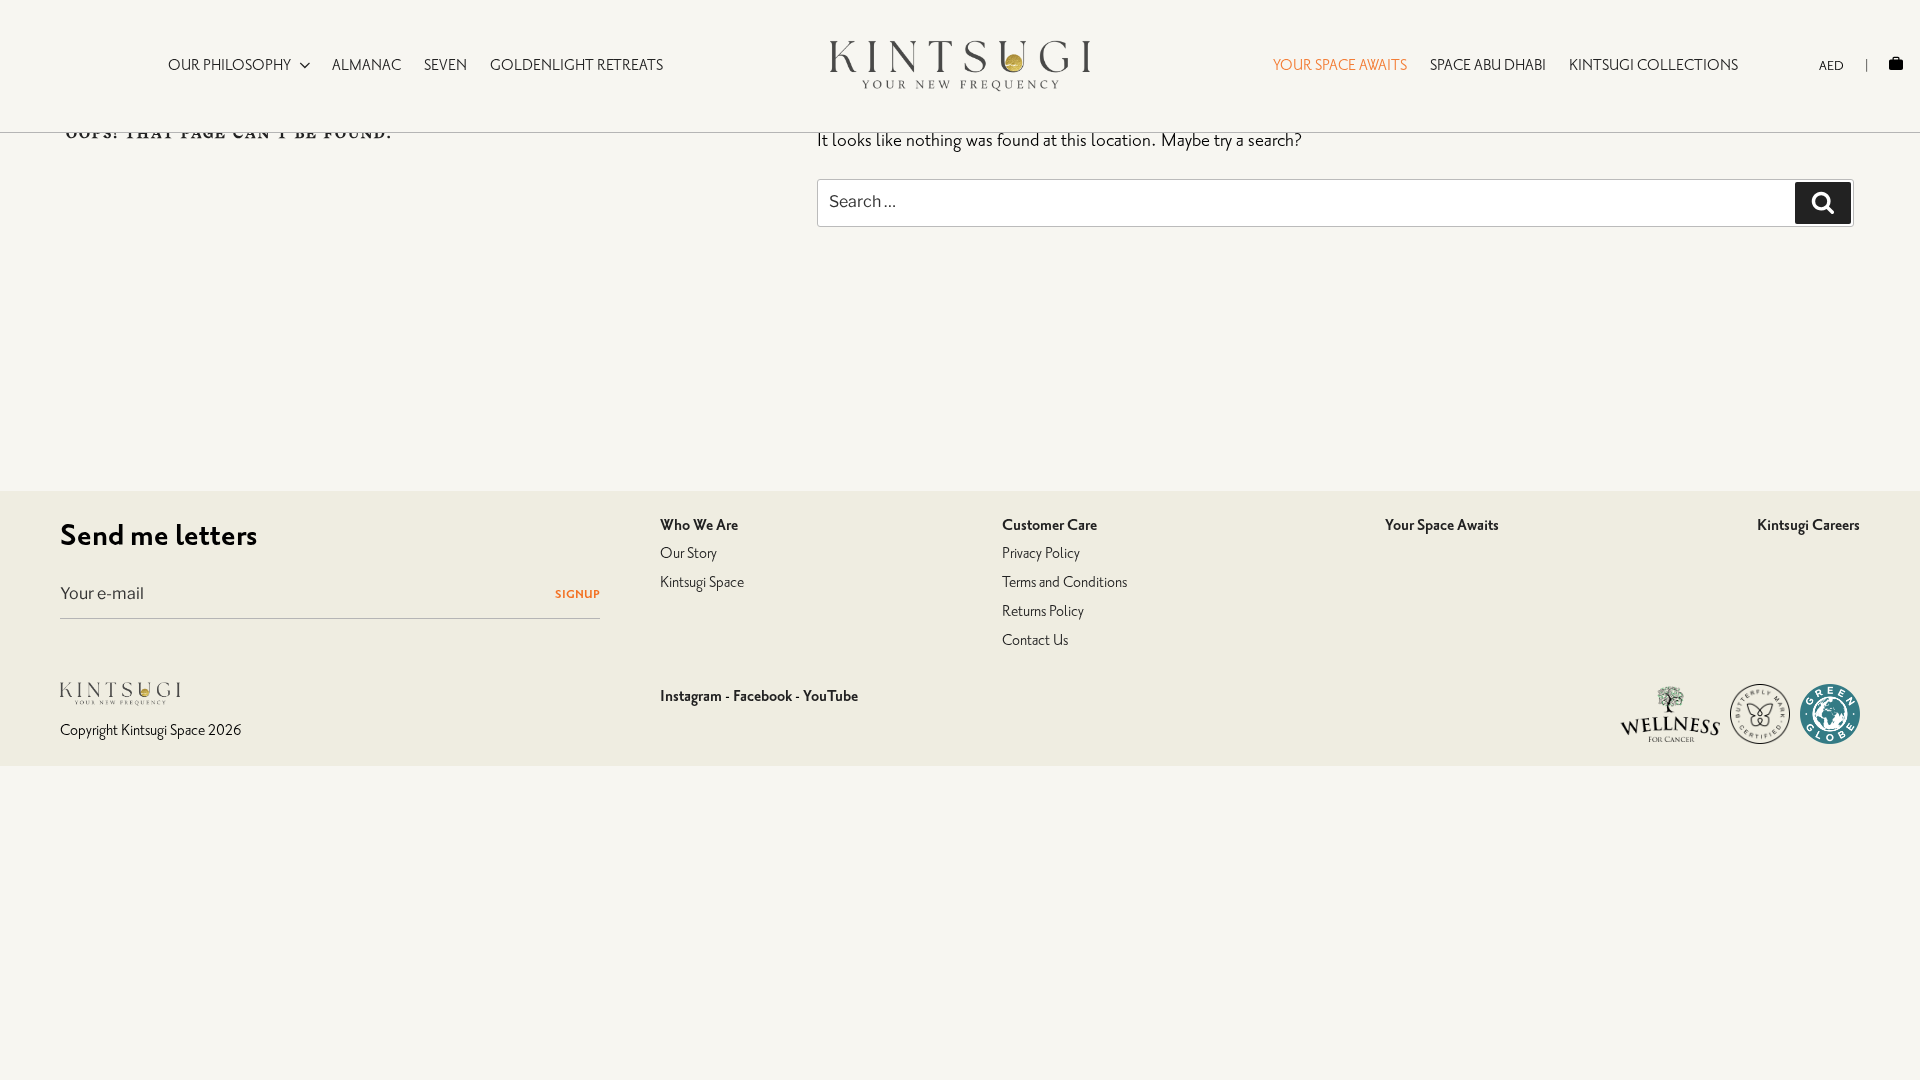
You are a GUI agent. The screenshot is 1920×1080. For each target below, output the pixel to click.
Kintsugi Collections (1653, 65)
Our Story (688, 553)
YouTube (830, 696)
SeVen (445, 65)
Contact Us (1035, 640)
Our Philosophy (229, 65)
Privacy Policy (1041, 553)
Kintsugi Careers (1808, 525)
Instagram (691, 696)
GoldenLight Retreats (576, 65)
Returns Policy (1043, 611)
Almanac (366, 65)
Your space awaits (1340, 65)
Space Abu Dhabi (1488, 65)
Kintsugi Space (702, 582)
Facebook (762, 696)
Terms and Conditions (1064, 582)
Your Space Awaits (1442, 525)
